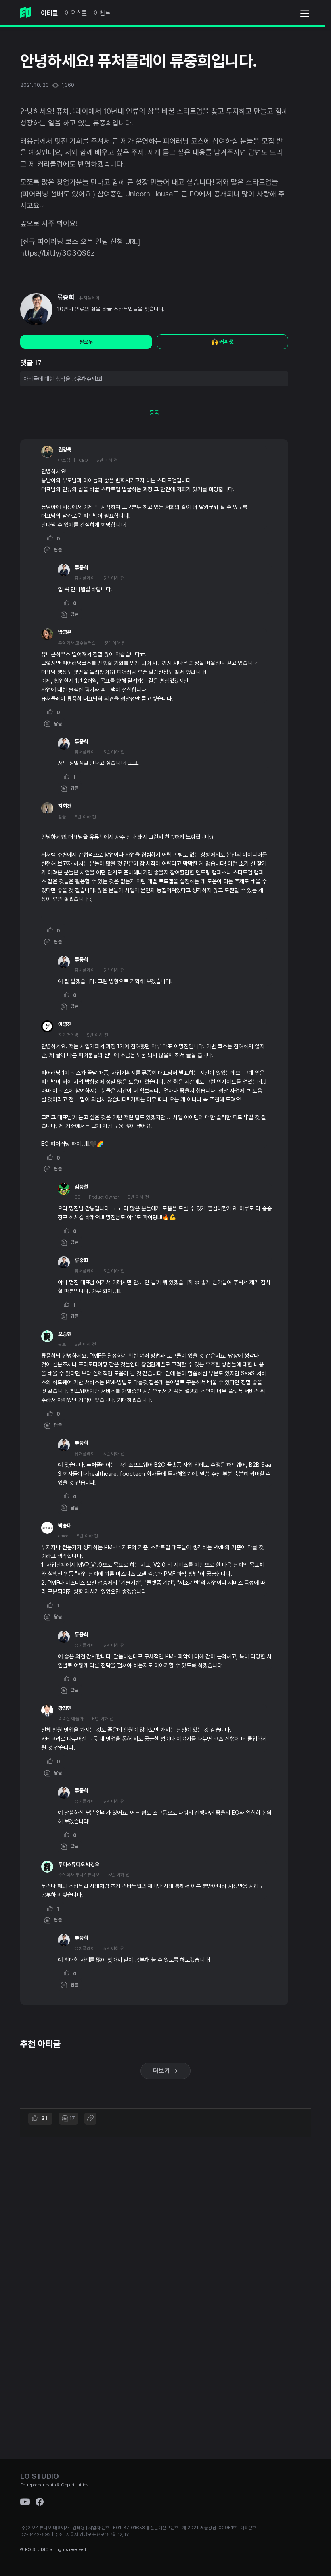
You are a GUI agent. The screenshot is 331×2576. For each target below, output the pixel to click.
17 (72, 2118)
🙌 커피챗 (222, 342)
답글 (56, 550)
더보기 (162, 2071)
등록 (154, 413)
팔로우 (86, 342)
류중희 (66, 297)
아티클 (50, 13)
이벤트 (102, 13)
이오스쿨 (76, 13)
